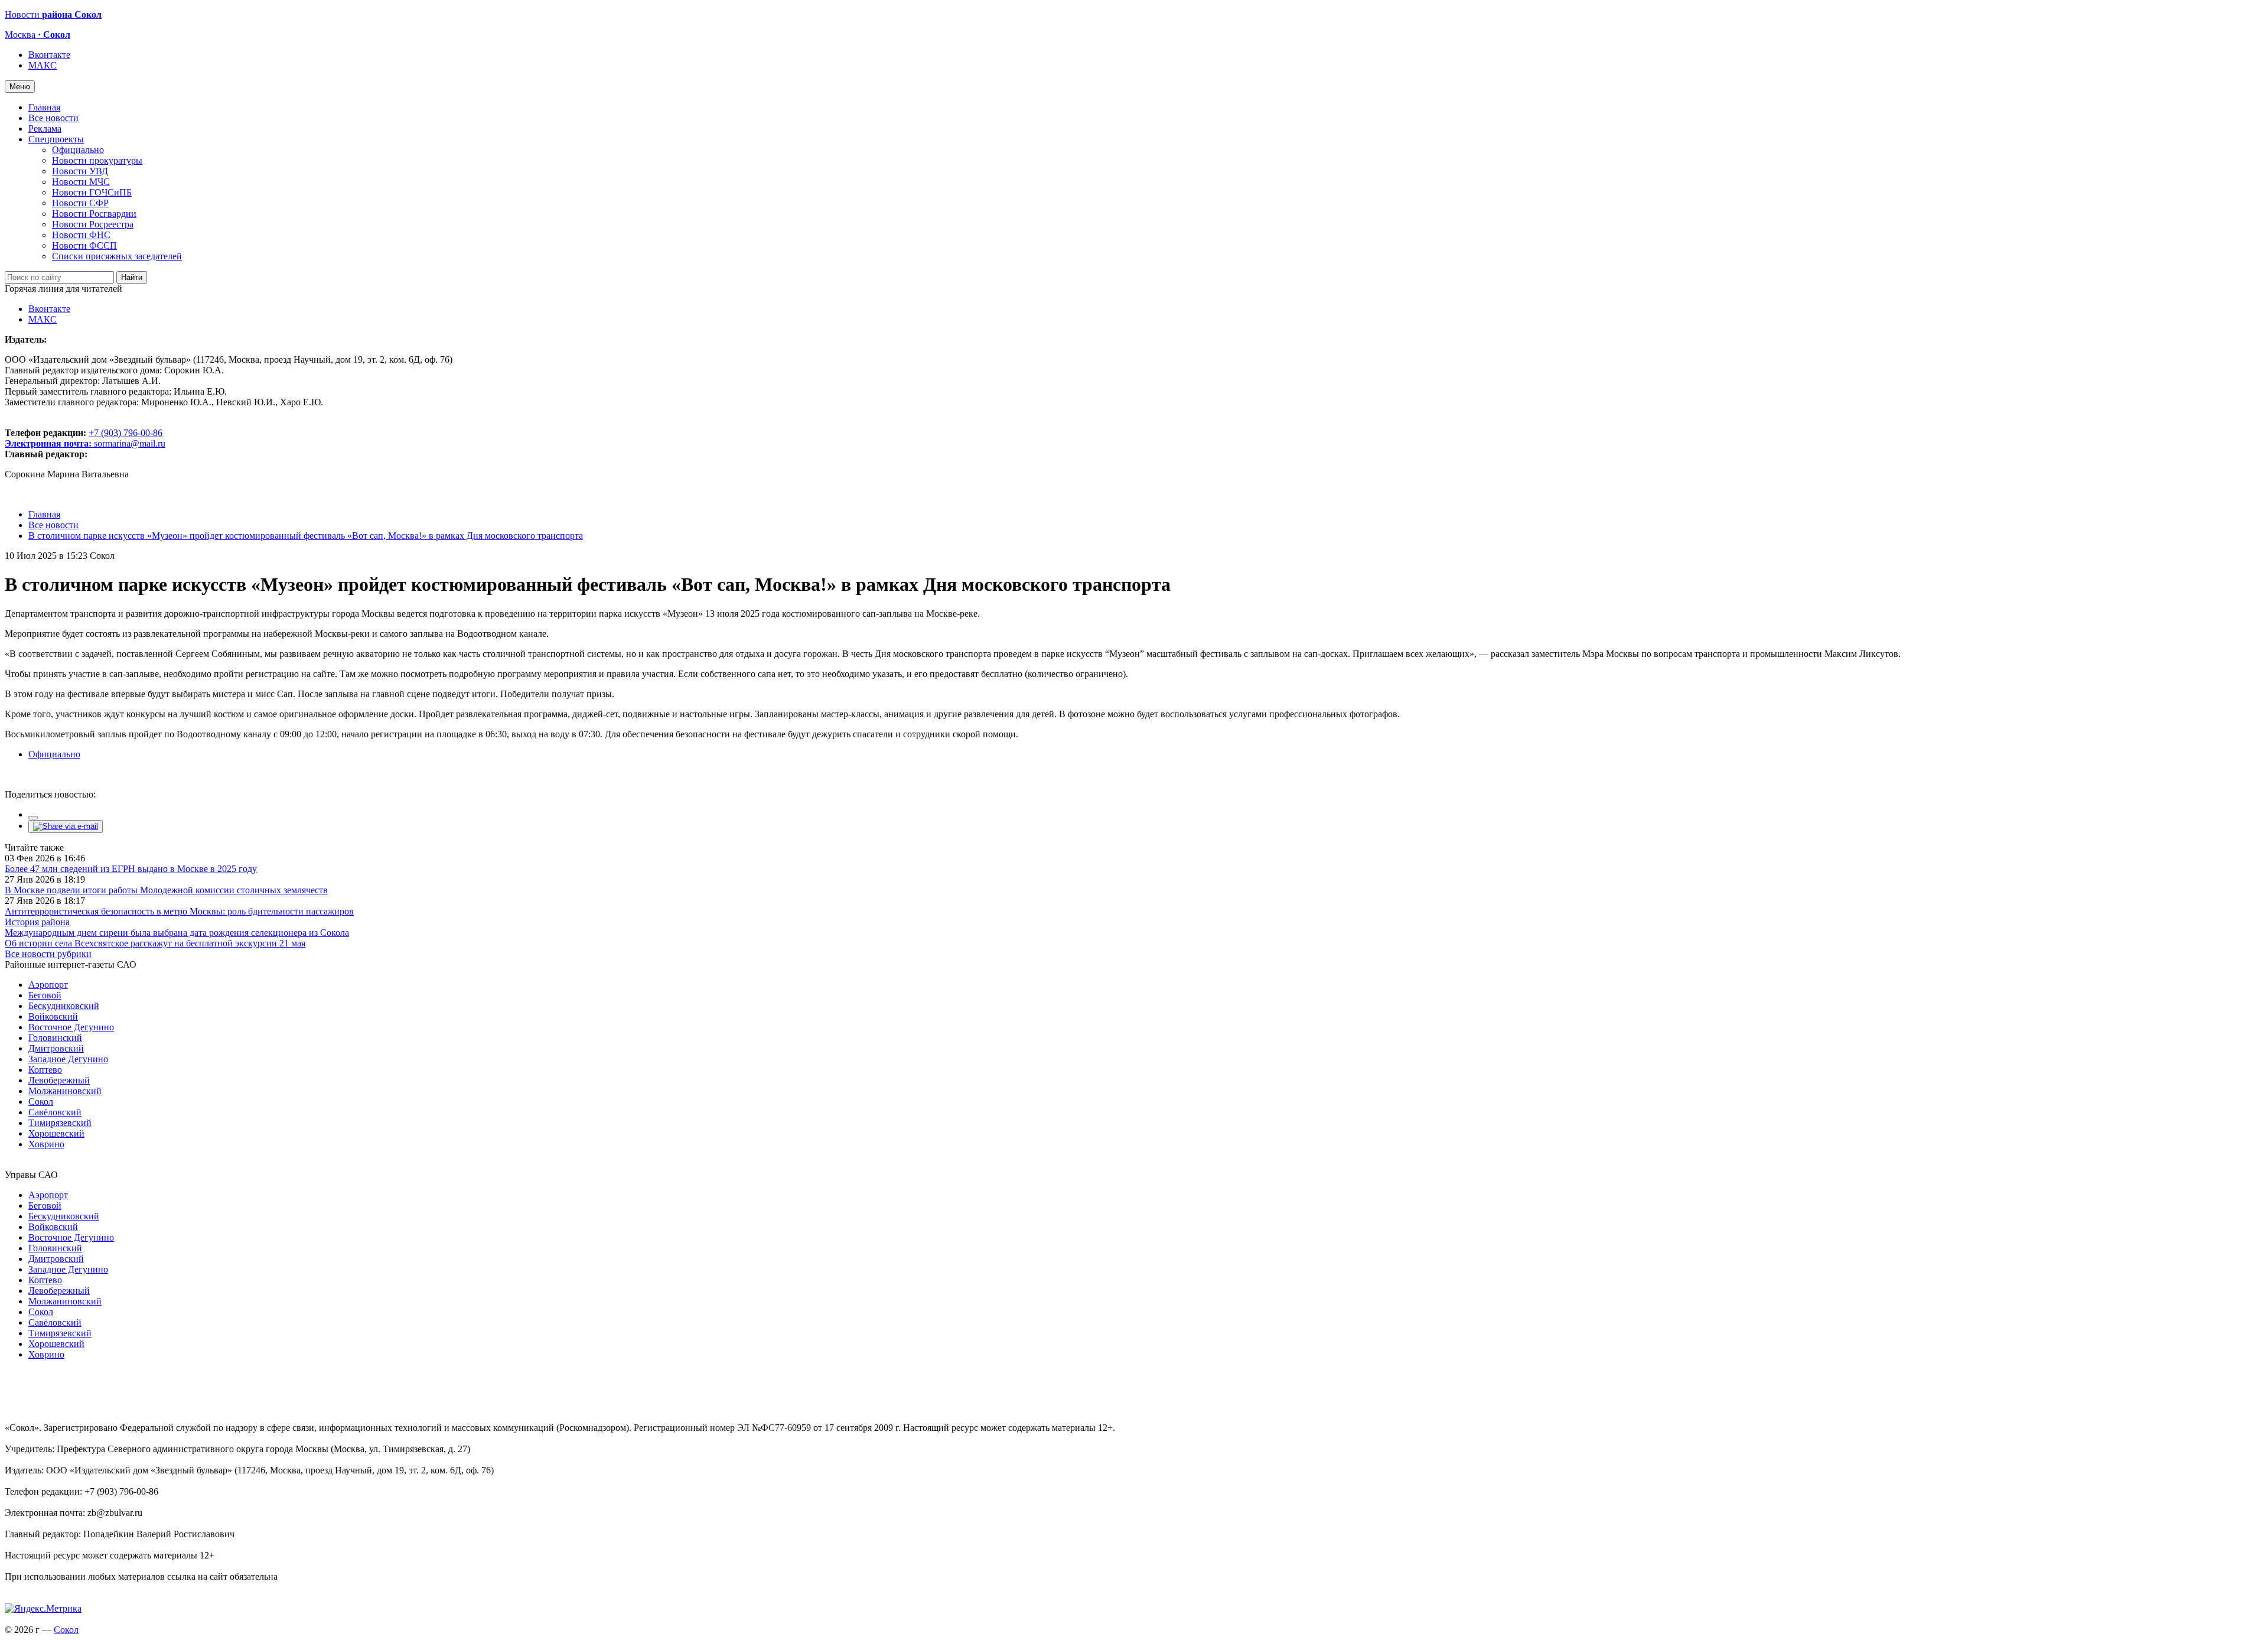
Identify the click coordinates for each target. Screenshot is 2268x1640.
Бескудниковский (64, 1006)
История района (37, 922)
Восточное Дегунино (71, 1027)
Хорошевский (56, 1133)
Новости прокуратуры (97, 160)
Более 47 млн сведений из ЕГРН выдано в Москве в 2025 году (131, 869)
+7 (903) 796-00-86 (84, 438)
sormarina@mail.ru (130, 443)
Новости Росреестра (93, 224)
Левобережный (59, 1080)
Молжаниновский (65, 1091)
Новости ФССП (84, 245)
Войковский (53, 1016)
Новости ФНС (81, 235)
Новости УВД (80, 171)
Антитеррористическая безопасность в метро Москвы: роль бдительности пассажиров (179, 911)
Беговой (45, 995)
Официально (78, 150)
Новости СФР (80, 203)
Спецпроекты (56, 139)
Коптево (45, 1070)
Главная (44, 107)
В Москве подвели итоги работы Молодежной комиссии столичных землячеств (166, 890)
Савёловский (55, 1112)
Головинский (55, 1038)
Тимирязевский (60, 1123)
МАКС (43, 65)
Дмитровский (56, 1048)
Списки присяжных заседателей (117, 256)
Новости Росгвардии (94, 214)
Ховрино (46, 1144)
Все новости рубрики (48, 954)
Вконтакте (49, 55)
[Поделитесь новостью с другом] (66, 826)
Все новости (53, 118)
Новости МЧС (81, 182)
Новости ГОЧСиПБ (92, 192)
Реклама (45, 128)
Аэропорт (48, 985)
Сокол (41, 1102)
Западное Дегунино (68, 1059)
